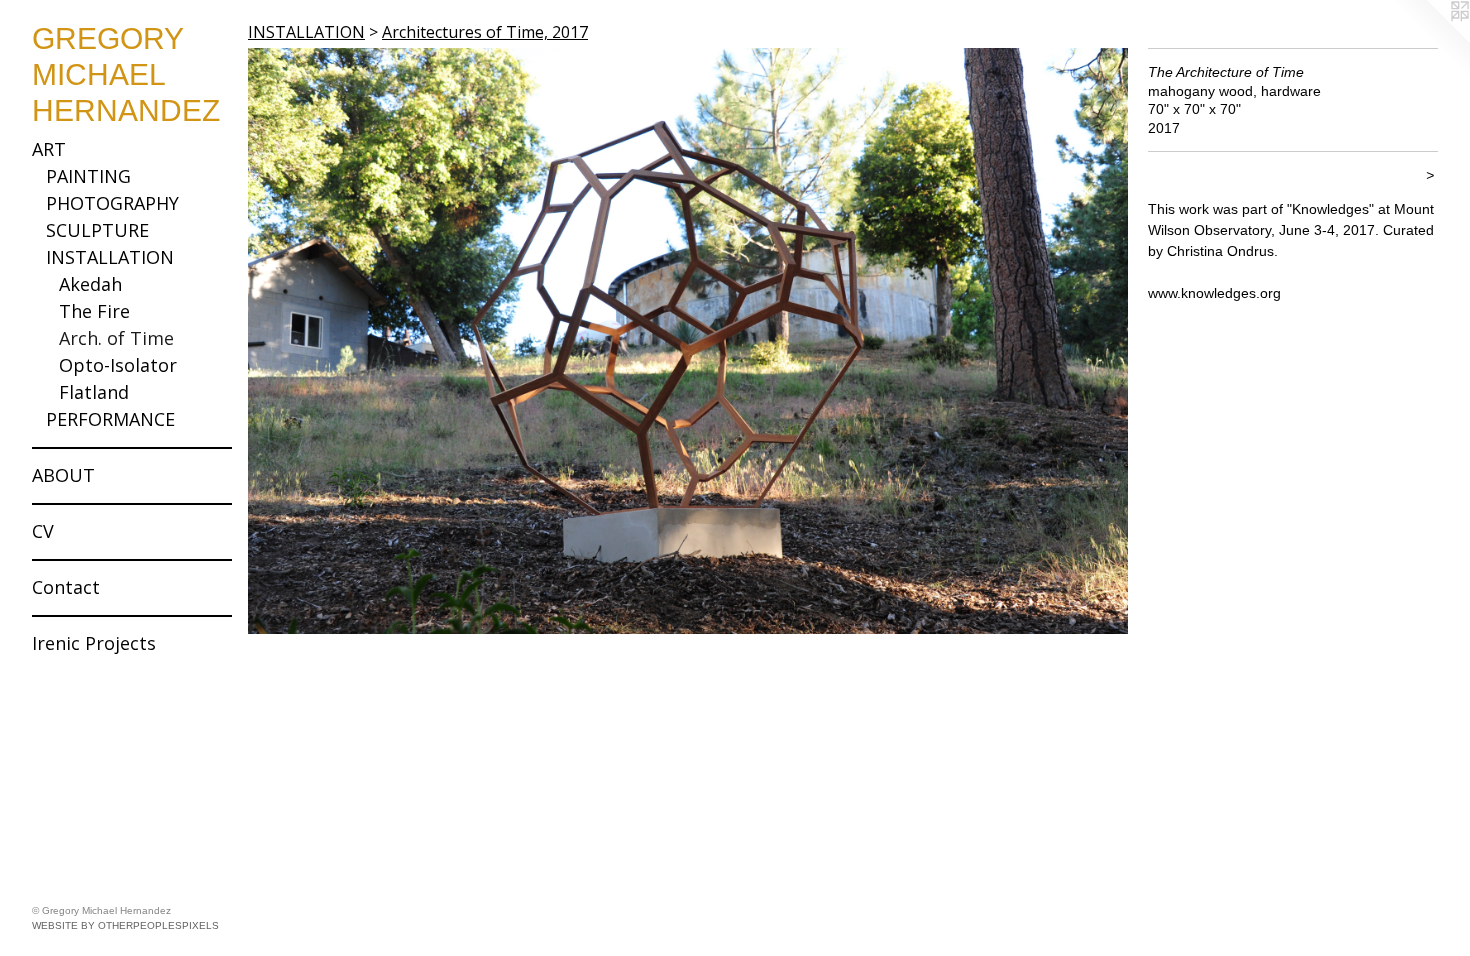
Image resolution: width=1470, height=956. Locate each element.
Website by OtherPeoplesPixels (125, 925)
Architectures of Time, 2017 (485, 32)
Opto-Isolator (118, 365)
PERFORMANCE (110, 419)
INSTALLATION (110, 257)
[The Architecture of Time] (688, 341)
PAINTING (88, 176)
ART (49, 149)
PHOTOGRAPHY (112, 203)
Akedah (90, 284)
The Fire (94, 311)
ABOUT (63, 475)
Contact (66, 587)
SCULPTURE (97, 230)
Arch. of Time (116, 338)
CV (43, 531)
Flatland (94, 392)
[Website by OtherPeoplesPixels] (1430, 40)
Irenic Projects (94, 643)
